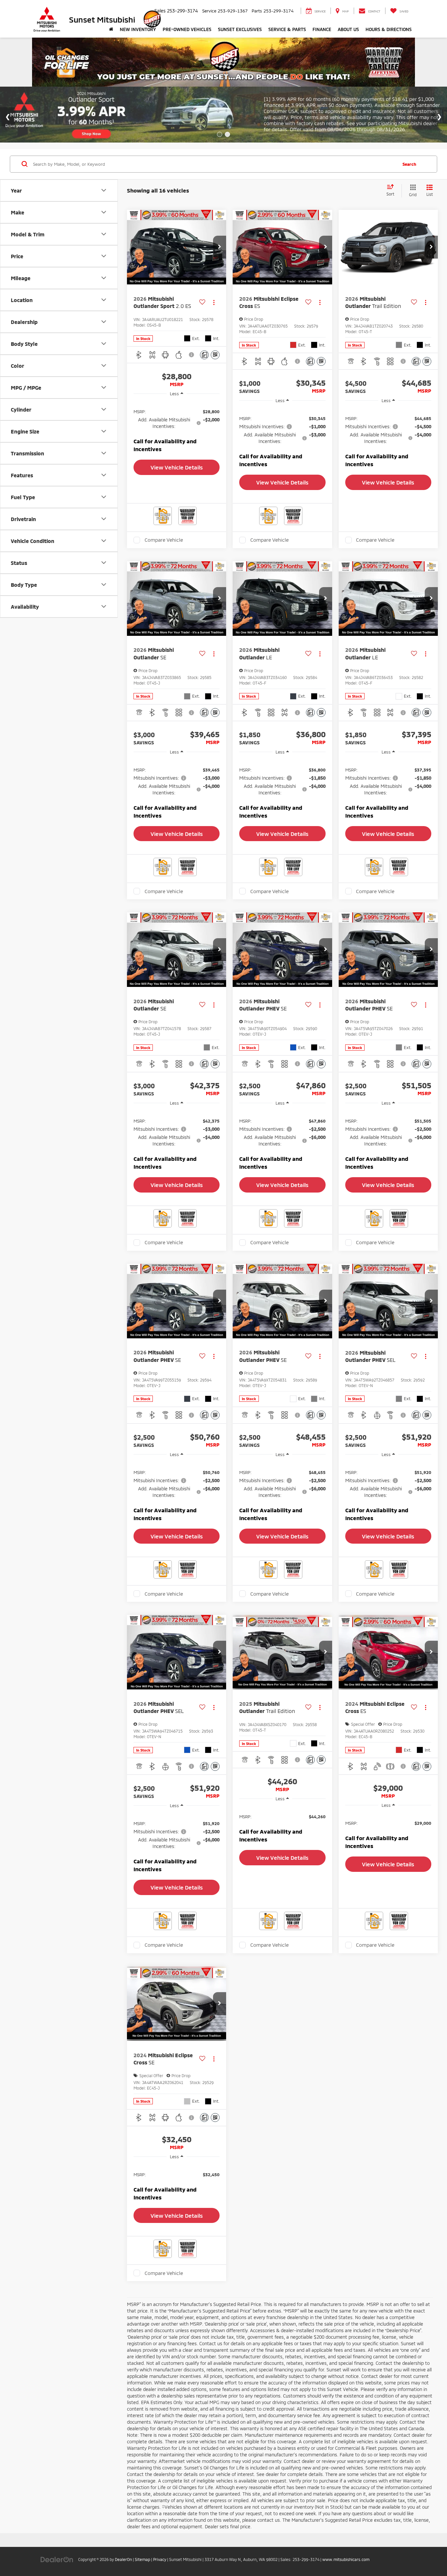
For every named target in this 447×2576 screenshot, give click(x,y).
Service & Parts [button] (287, 29)
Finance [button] (322, 29)
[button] (220, 247)
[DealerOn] (57, 2559)
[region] (177, 429)
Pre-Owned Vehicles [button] (187, 29)
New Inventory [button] (138, 29)
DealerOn (123, 2559)
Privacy (160, 2559)
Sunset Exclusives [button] (240, 29)
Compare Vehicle (164, 540)
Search (409, 164)
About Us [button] (348, 29)
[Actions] (214, 303)
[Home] (111, 29)
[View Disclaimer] (192, 355)
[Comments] (204, 355)
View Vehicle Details (177, 467)
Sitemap (143, 2559)
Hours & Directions (389, 29)
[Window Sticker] (215, 355)
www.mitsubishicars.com (346, 2559)
